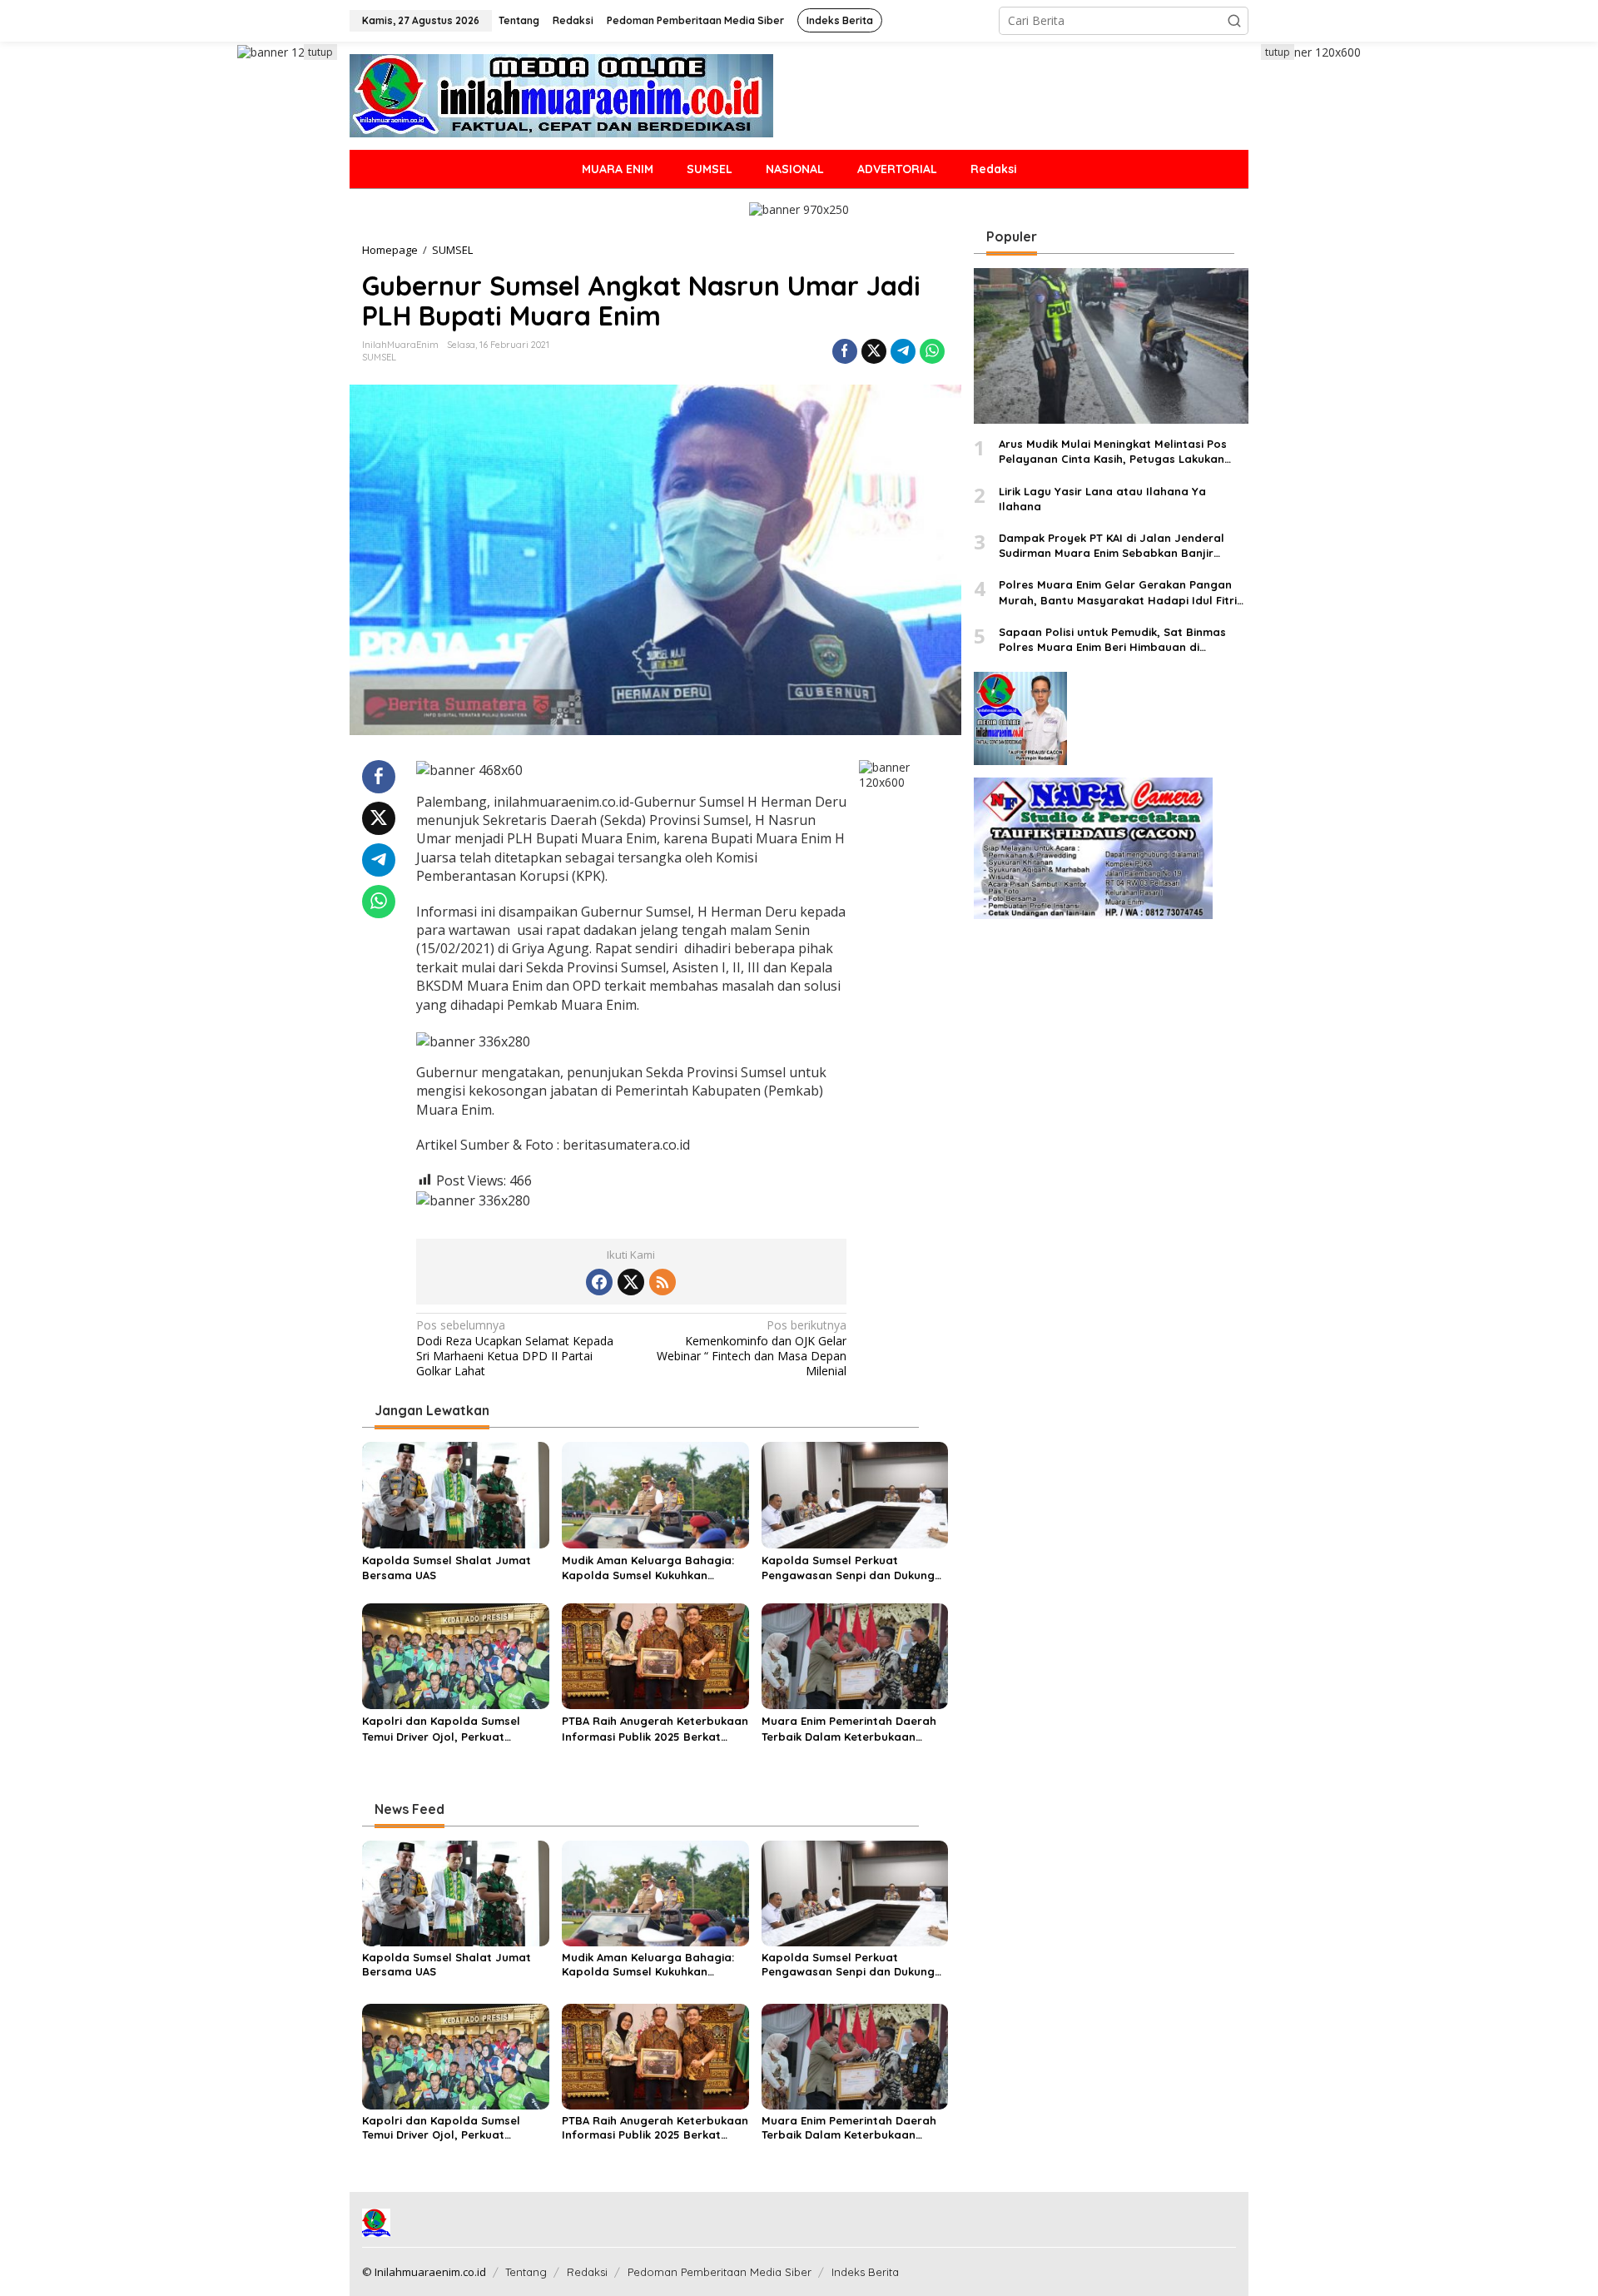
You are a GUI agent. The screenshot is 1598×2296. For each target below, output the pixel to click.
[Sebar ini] (845, 351)
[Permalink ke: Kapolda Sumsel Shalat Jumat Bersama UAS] (456, 1493)
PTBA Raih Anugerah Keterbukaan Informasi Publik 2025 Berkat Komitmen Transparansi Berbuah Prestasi (655, 1729)
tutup (320, 52)
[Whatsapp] (932, 351)
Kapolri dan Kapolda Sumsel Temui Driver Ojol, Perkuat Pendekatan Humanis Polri (441, 1729)
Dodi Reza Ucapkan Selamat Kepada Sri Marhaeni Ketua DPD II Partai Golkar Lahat (515, 1348)
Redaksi (587, 2272)
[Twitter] (631, 1282)
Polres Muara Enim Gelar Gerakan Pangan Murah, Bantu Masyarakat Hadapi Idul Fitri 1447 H (1118, 593)
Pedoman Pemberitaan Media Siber (720, 2272)
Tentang (526, 2272)
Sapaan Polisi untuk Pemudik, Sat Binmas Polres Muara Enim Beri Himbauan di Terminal (1112, 640)
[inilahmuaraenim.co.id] (561, 94)
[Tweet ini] (874, 351)
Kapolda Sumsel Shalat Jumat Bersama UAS (447, 1568)
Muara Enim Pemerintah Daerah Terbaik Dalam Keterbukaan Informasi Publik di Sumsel (849, 1729)
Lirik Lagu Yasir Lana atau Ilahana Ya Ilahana (1102, 499)
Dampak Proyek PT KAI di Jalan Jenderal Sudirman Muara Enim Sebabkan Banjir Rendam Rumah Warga (1112, 546)
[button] (1234, 21)
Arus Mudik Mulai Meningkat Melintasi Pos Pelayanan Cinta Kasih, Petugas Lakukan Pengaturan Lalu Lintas (1113, 452)
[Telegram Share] (903, 351)
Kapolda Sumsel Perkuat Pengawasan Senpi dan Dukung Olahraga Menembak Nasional (848, 1568)
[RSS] (663, 1282)
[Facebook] (599, 1282)
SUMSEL (379, 357)
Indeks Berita (865, 2272)
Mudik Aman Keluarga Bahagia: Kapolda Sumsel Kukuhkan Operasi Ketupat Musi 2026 (648, 1568)
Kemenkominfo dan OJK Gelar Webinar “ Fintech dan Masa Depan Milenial (752, 1348)
